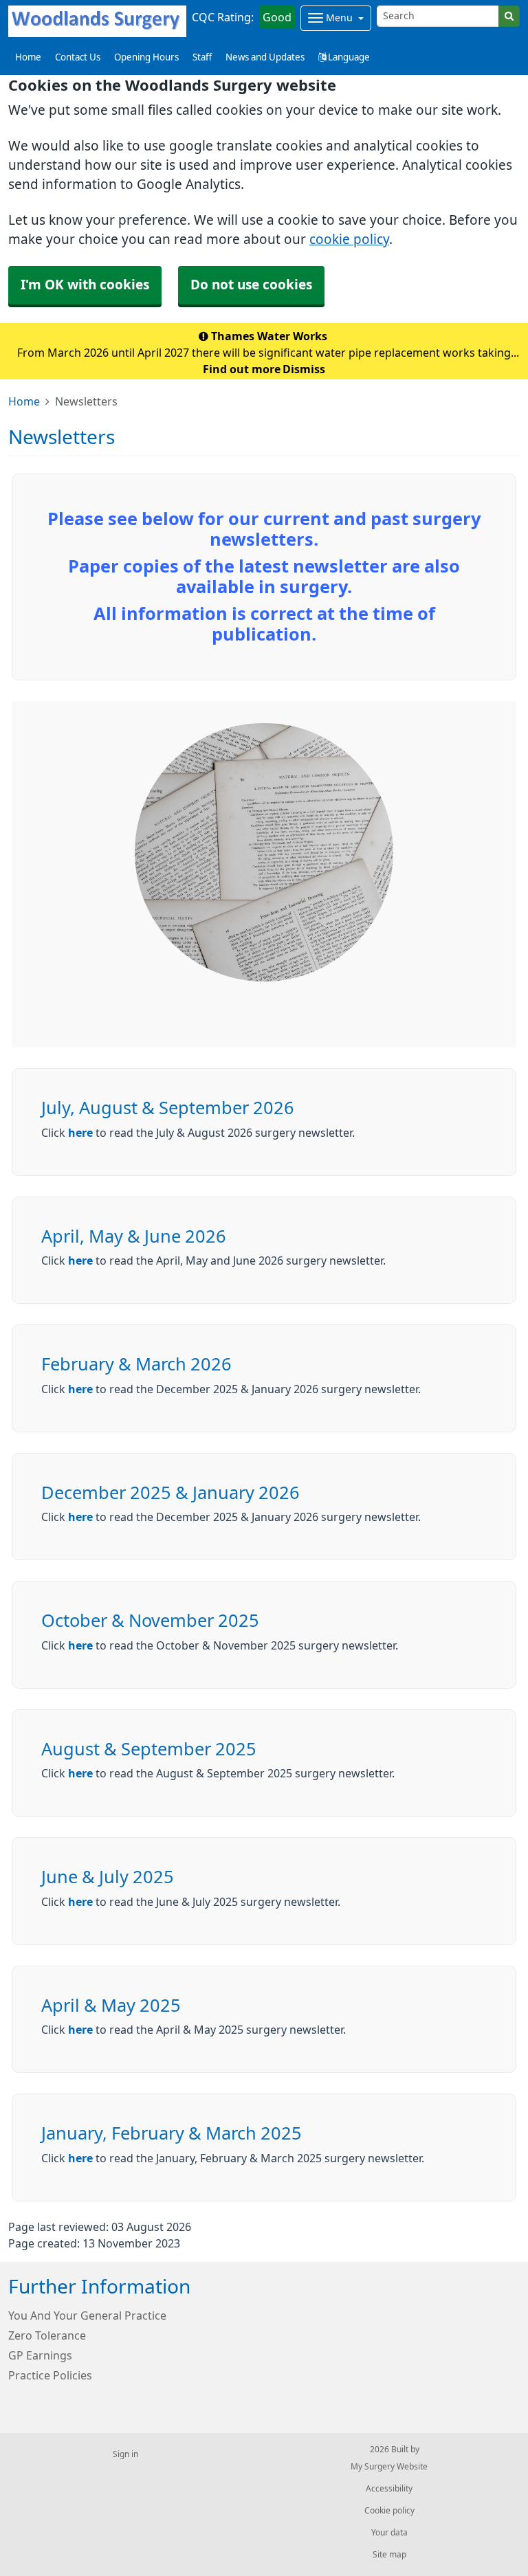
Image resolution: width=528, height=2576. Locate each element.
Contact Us (78, 57)
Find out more (242, 369)
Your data (389, 2533)
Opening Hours (146, 57)
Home (24, 401)
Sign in (125, 2454)
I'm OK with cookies (85, 285)
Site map (389, 2555)
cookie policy (349, 240)
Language (348, 57)
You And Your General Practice (87, 2316)
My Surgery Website (389, 2467)
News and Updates (265, 57)
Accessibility (389, 2489)
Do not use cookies (251, 285)
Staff (202, 57)
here (80, 1133)
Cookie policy (389, 2511)
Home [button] (28, 57)
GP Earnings (40, 2355)
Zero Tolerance (47, 2335)
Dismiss (304, 369)
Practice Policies (50, 2375)
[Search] (509, 16)
